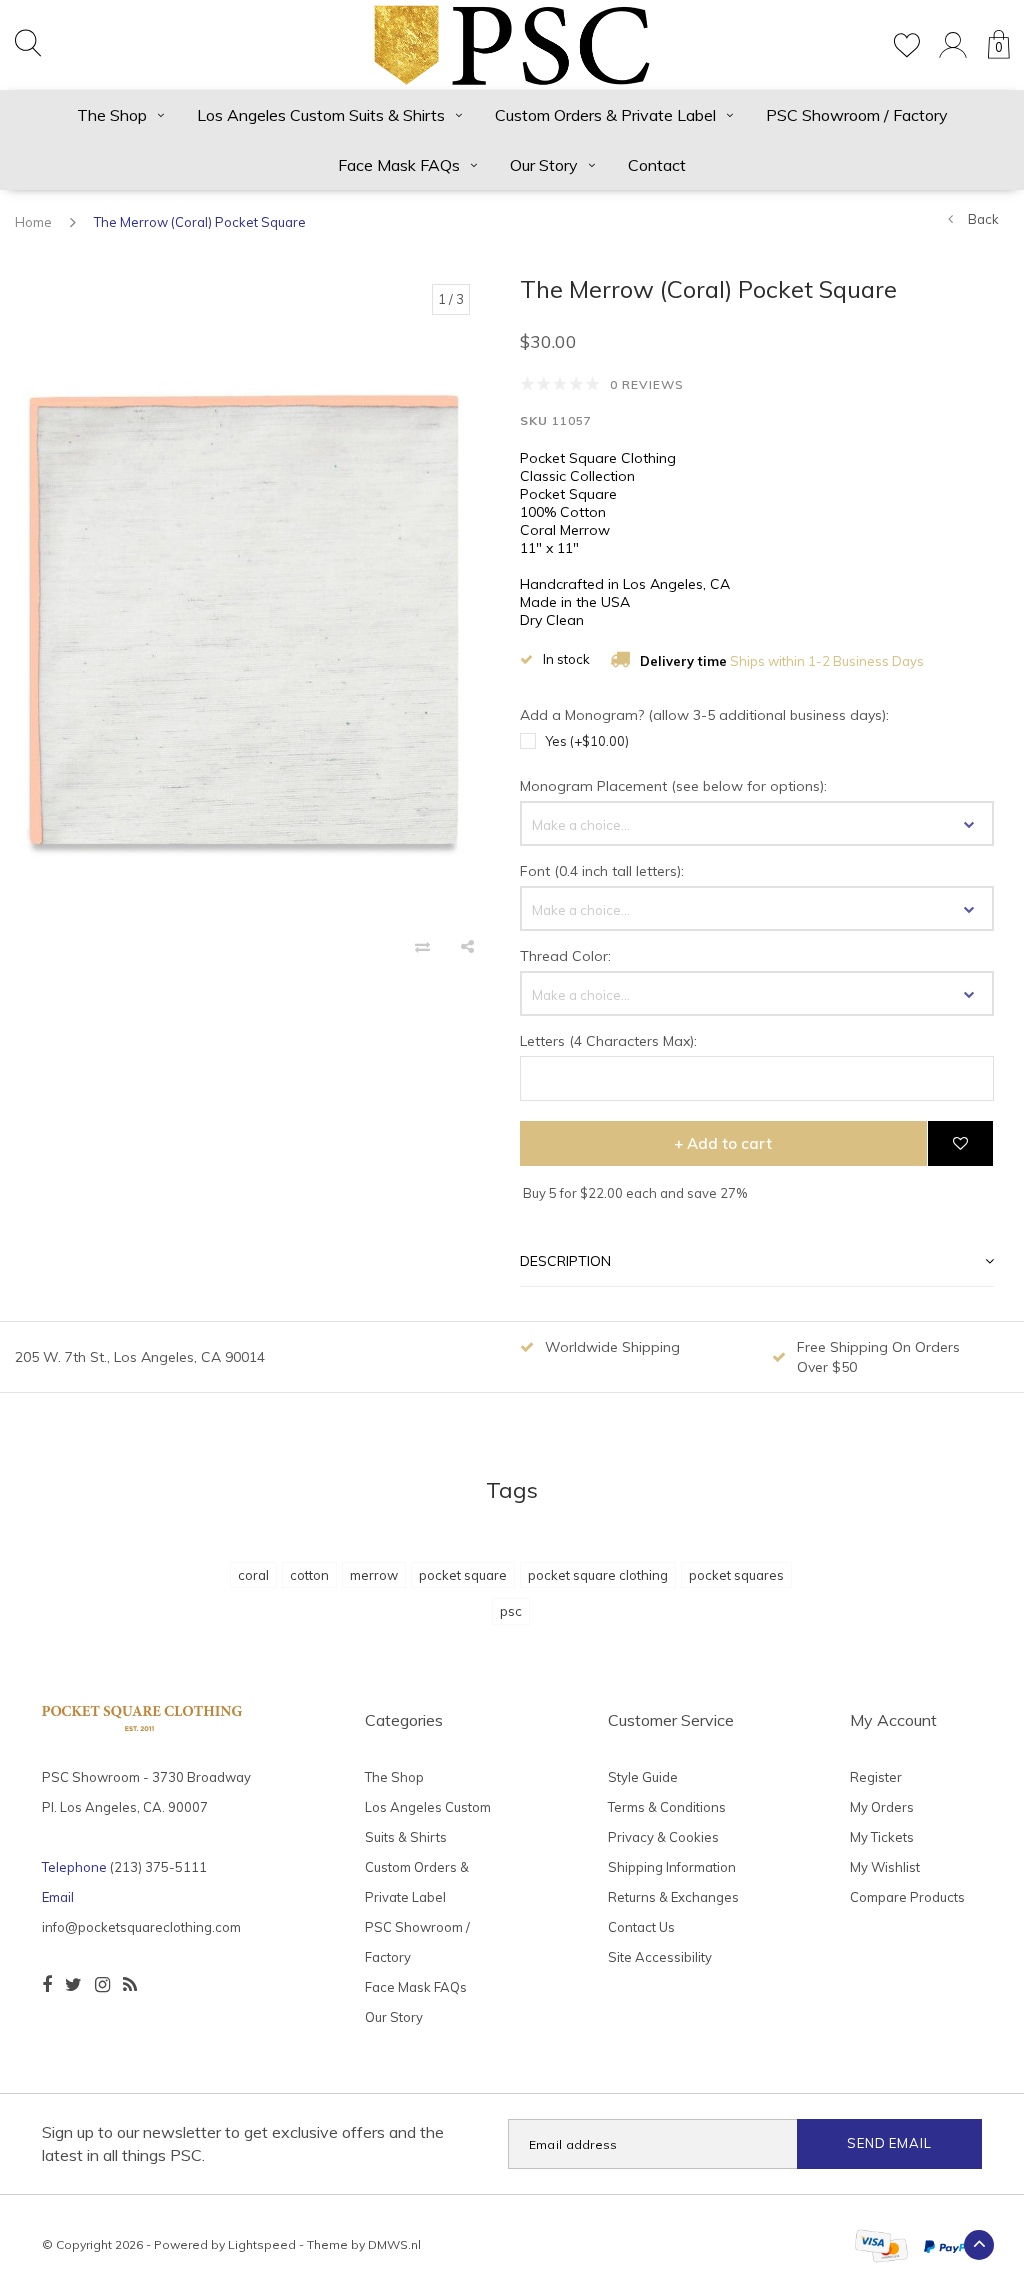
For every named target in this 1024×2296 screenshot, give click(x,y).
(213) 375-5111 (158, 1867)
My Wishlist (885, 1867)
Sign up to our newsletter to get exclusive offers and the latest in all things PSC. (243, 2143)
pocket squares (736, 1575)
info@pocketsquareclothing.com (141, 1927)
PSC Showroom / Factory (857, 115)
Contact (657, 165)
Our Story (544, 165)
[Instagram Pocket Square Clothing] (102, 1985)
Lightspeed (262, 2244)
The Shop (112, 115)
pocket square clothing (598, 1575)
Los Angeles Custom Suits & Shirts (321, 115)
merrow (374, 1575)
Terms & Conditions (667, 1807)
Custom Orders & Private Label (605, 115)
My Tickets (882, 1837)
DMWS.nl (394, 2244)
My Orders (882, 1807)
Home (33, 222)
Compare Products (907, 1897)
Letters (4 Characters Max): (608, 1041)
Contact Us (641, 1927)
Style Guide (643, 1777)
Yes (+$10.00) (587, 741)
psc (511, 1611)
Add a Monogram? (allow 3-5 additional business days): (704, 715)
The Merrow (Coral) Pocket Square (200, 222)
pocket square (463, 1575)
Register (876, 1777)
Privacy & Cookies (663, 1837)
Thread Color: (565, 956)
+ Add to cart (723, 1143)
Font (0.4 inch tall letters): (602, 871)
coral (253, 1575)
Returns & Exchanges (673, 1897)
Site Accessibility (660, 1957)
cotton (309, 1575)
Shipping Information (672, 1867)
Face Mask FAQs (399, 165)
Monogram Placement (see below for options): (673, 786)
